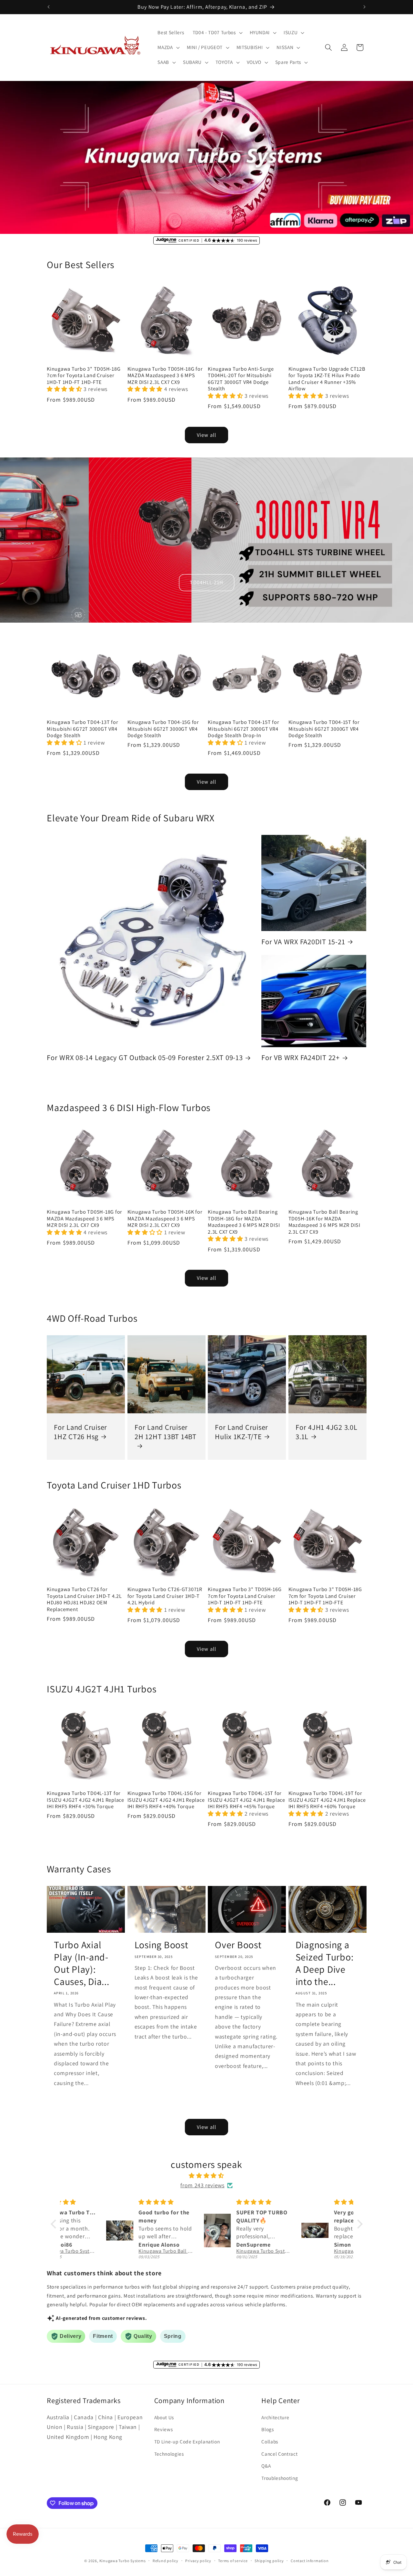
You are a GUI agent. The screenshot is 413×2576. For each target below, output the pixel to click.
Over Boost (238, 1945)
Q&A (266, 2466)
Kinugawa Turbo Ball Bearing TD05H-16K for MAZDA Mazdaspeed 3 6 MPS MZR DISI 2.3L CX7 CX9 (324, 1222)
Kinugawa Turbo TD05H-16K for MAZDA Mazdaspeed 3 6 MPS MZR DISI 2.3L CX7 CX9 (165, 1218)
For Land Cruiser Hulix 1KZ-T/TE (242, 1432)
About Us (164, 2417)
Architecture (275, 2417)
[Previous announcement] (49, 7)
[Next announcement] (365, 7)
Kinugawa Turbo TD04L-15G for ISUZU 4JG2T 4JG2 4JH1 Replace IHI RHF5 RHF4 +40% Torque (166, 1800)
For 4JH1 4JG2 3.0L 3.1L (327, 1432)
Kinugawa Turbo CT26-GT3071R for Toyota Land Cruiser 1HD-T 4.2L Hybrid (165, 1596)
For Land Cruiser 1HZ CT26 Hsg (81, 1432)
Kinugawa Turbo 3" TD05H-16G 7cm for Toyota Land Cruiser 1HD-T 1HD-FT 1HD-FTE (245, 1596)
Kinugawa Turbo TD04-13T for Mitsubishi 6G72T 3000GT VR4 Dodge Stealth (82, 729)
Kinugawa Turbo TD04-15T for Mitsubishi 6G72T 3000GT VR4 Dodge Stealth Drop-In (243, 729)
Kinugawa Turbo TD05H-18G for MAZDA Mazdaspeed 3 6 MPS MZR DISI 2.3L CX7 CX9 (165, 376)
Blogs (267, 2429)
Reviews (164, 2429)
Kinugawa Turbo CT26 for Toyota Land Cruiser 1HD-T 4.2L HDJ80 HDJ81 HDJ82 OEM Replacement (84, 1599)
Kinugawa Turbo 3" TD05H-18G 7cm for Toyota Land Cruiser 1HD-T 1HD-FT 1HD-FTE (84, 376)
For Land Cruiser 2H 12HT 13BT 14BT (166, 1432)
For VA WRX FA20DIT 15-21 (303, 942)
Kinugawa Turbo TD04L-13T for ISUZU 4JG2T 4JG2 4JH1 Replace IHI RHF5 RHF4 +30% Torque (86, 1800)
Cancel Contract (279, 2454)
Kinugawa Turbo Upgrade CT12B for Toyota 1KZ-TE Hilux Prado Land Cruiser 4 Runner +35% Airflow (327, 379)
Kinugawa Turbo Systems (123, 2561)
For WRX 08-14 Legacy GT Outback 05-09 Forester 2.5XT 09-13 (145, 1057)
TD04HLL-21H (206, 582)
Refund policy (166, 2561)
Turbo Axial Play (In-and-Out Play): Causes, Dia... (82, 1963)
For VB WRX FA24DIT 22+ (301, 1057)
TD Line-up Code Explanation (187, 2441)
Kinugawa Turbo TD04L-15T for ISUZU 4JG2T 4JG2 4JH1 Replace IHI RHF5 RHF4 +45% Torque (247, 1800)
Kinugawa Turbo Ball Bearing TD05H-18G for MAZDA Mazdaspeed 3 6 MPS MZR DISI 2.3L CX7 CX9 (244, 1222)
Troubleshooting (280, 2478)
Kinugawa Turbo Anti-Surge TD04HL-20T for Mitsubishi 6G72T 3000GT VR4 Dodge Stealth (241, 379)
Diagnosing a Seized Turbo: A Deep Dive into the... (325, 1963)
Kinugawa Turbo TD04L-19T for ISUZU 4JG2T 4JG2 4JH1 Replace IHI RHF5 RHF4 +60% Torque (327, 1800)
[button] (217, 33)
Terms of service (233, 2561)
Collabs (270, 2441)
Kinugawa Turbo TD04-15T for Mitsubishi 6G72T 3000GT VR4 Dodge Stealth (324, 729)
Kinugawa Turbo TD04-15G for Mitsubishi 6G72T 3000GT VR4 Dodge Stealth (163, 729)
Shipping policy (269, 2561)
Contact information (310, 2561)
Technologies (169, 2454)
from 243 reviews (202, 2185)
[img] (207, 2176)
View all (206, 435)
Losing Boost (161, 1945)
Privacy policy (198, 2561)
